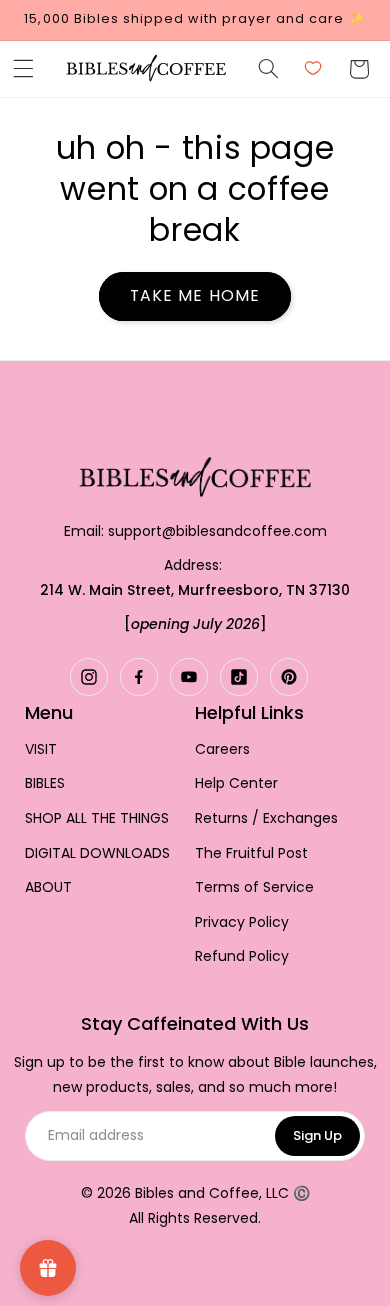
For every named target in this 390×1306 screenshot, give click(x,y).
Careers (222, 749)
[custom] (89, 677)
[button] (23, 69)
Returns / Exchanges (266, 818)
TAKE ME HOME (195, 295)
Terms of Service (254, 887)
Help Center (236, 783)
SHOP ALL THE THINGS (97, 818)
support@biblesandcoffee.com (217, 531)
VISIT (41, 749)
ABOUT (48, 887)
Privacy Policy (242, 922)
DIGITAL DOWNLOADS (97, 853)
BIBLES (45, 783)
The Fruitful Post (251, 853)
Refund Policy (242, 956)
